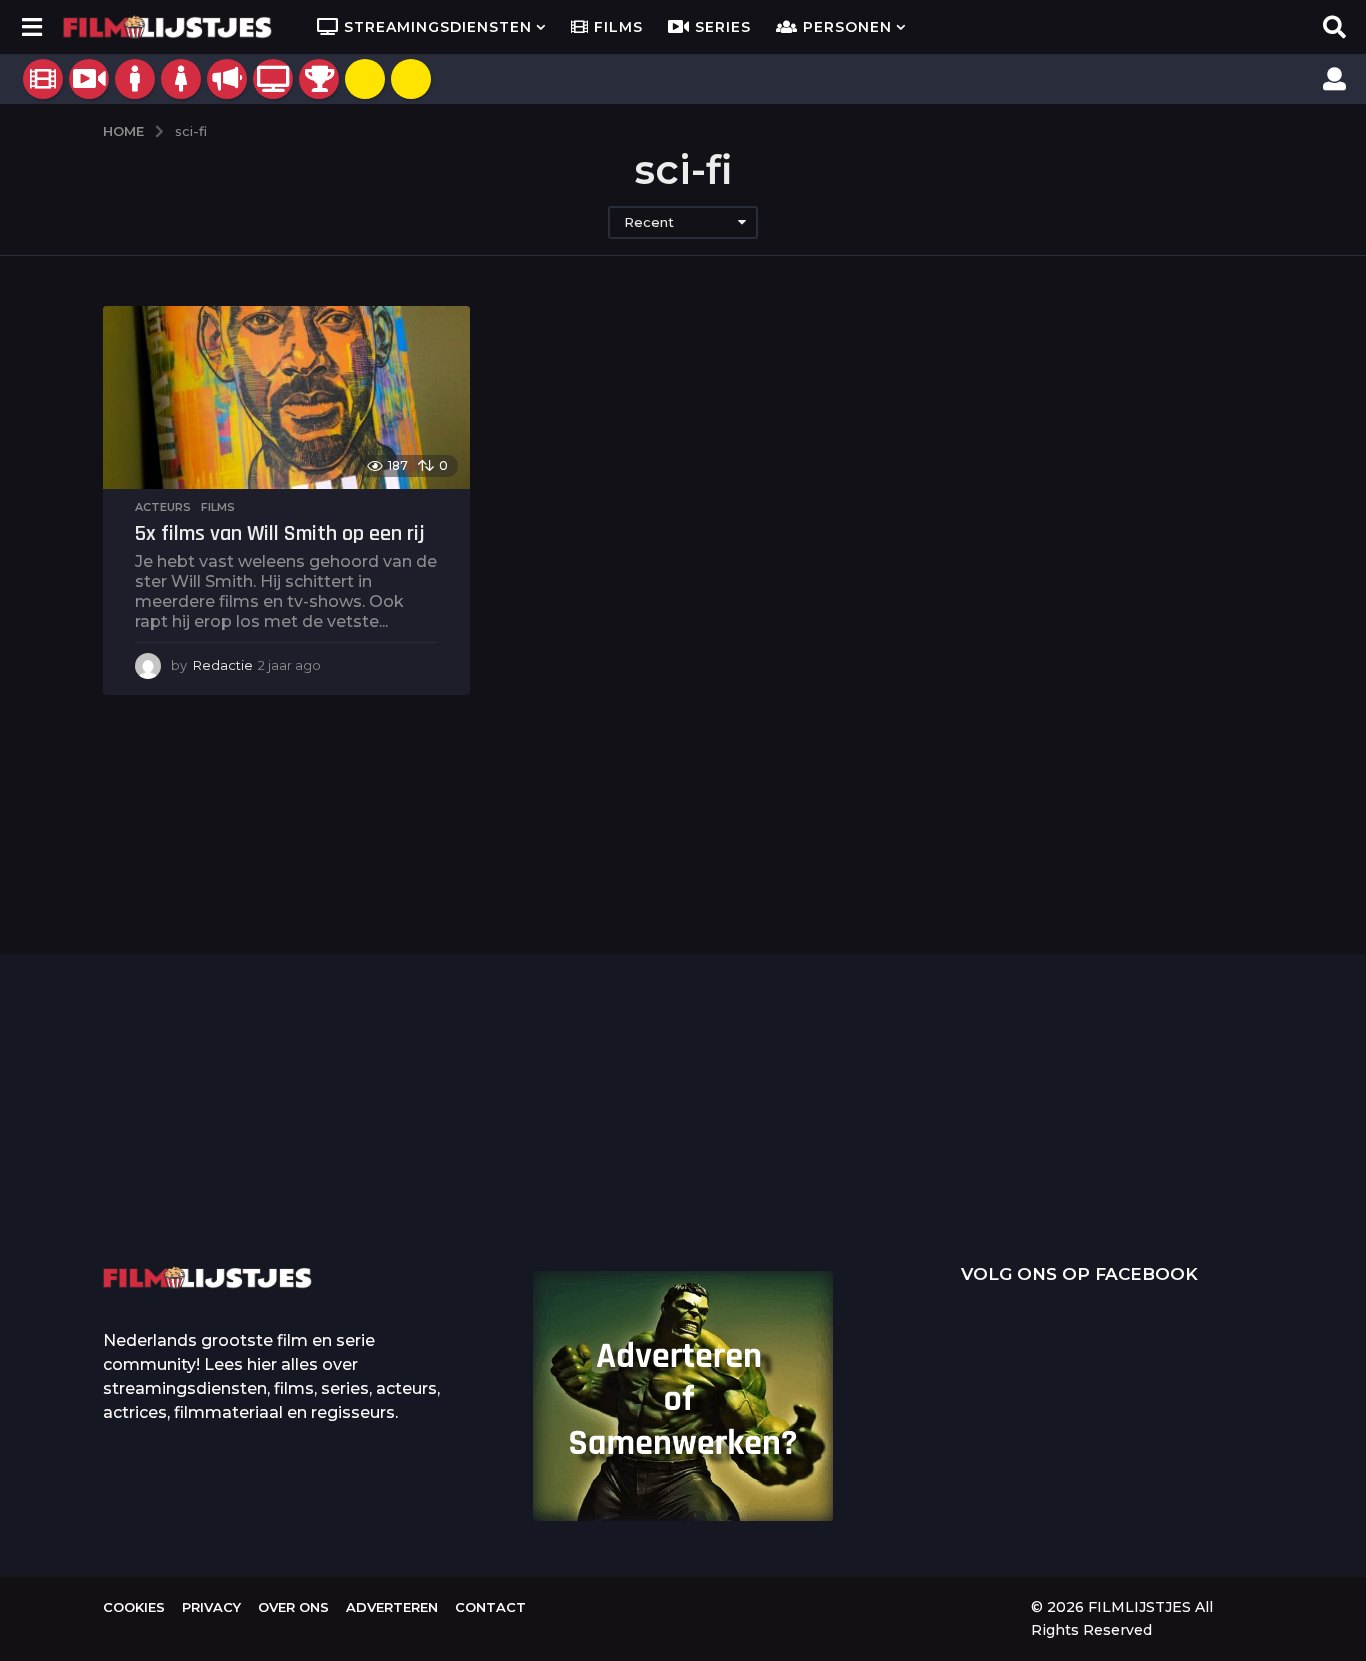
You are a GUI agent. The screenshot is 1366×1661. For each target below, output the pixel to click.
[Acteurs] (135, 79)
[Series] (89, 79)
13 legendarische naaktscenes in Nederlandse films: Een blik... (803, 1193)
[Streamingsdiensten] (273, 79)
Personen (847, 27)
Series (723, 27)
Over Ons (293, 1607)
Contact (490, 1607)
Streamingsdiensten (438, 27)
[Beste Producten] (319, 79)
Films (618, 27)
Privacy (211, 1607)
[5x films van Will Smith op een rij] (286, 397)
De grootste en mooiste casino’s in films (403, 1177)
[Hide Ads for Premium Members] (411, 79)
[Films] (43, 79)
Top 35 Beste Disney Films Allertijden (603, 1146)
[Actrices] (181, 79)
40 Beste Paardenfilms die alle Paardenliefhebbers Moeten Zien (1203, 1141)
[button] (31, 27)
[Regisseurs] (227, 79)
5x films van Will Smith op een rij (280, 534)
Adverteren (392, 1607)
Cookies (134, 1607)
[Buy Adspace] (365, 79)
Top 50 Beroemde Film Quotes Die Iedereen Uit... (203, 1147)
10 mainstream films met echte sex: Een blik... (1003, 1177)
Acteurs (163, 507)
